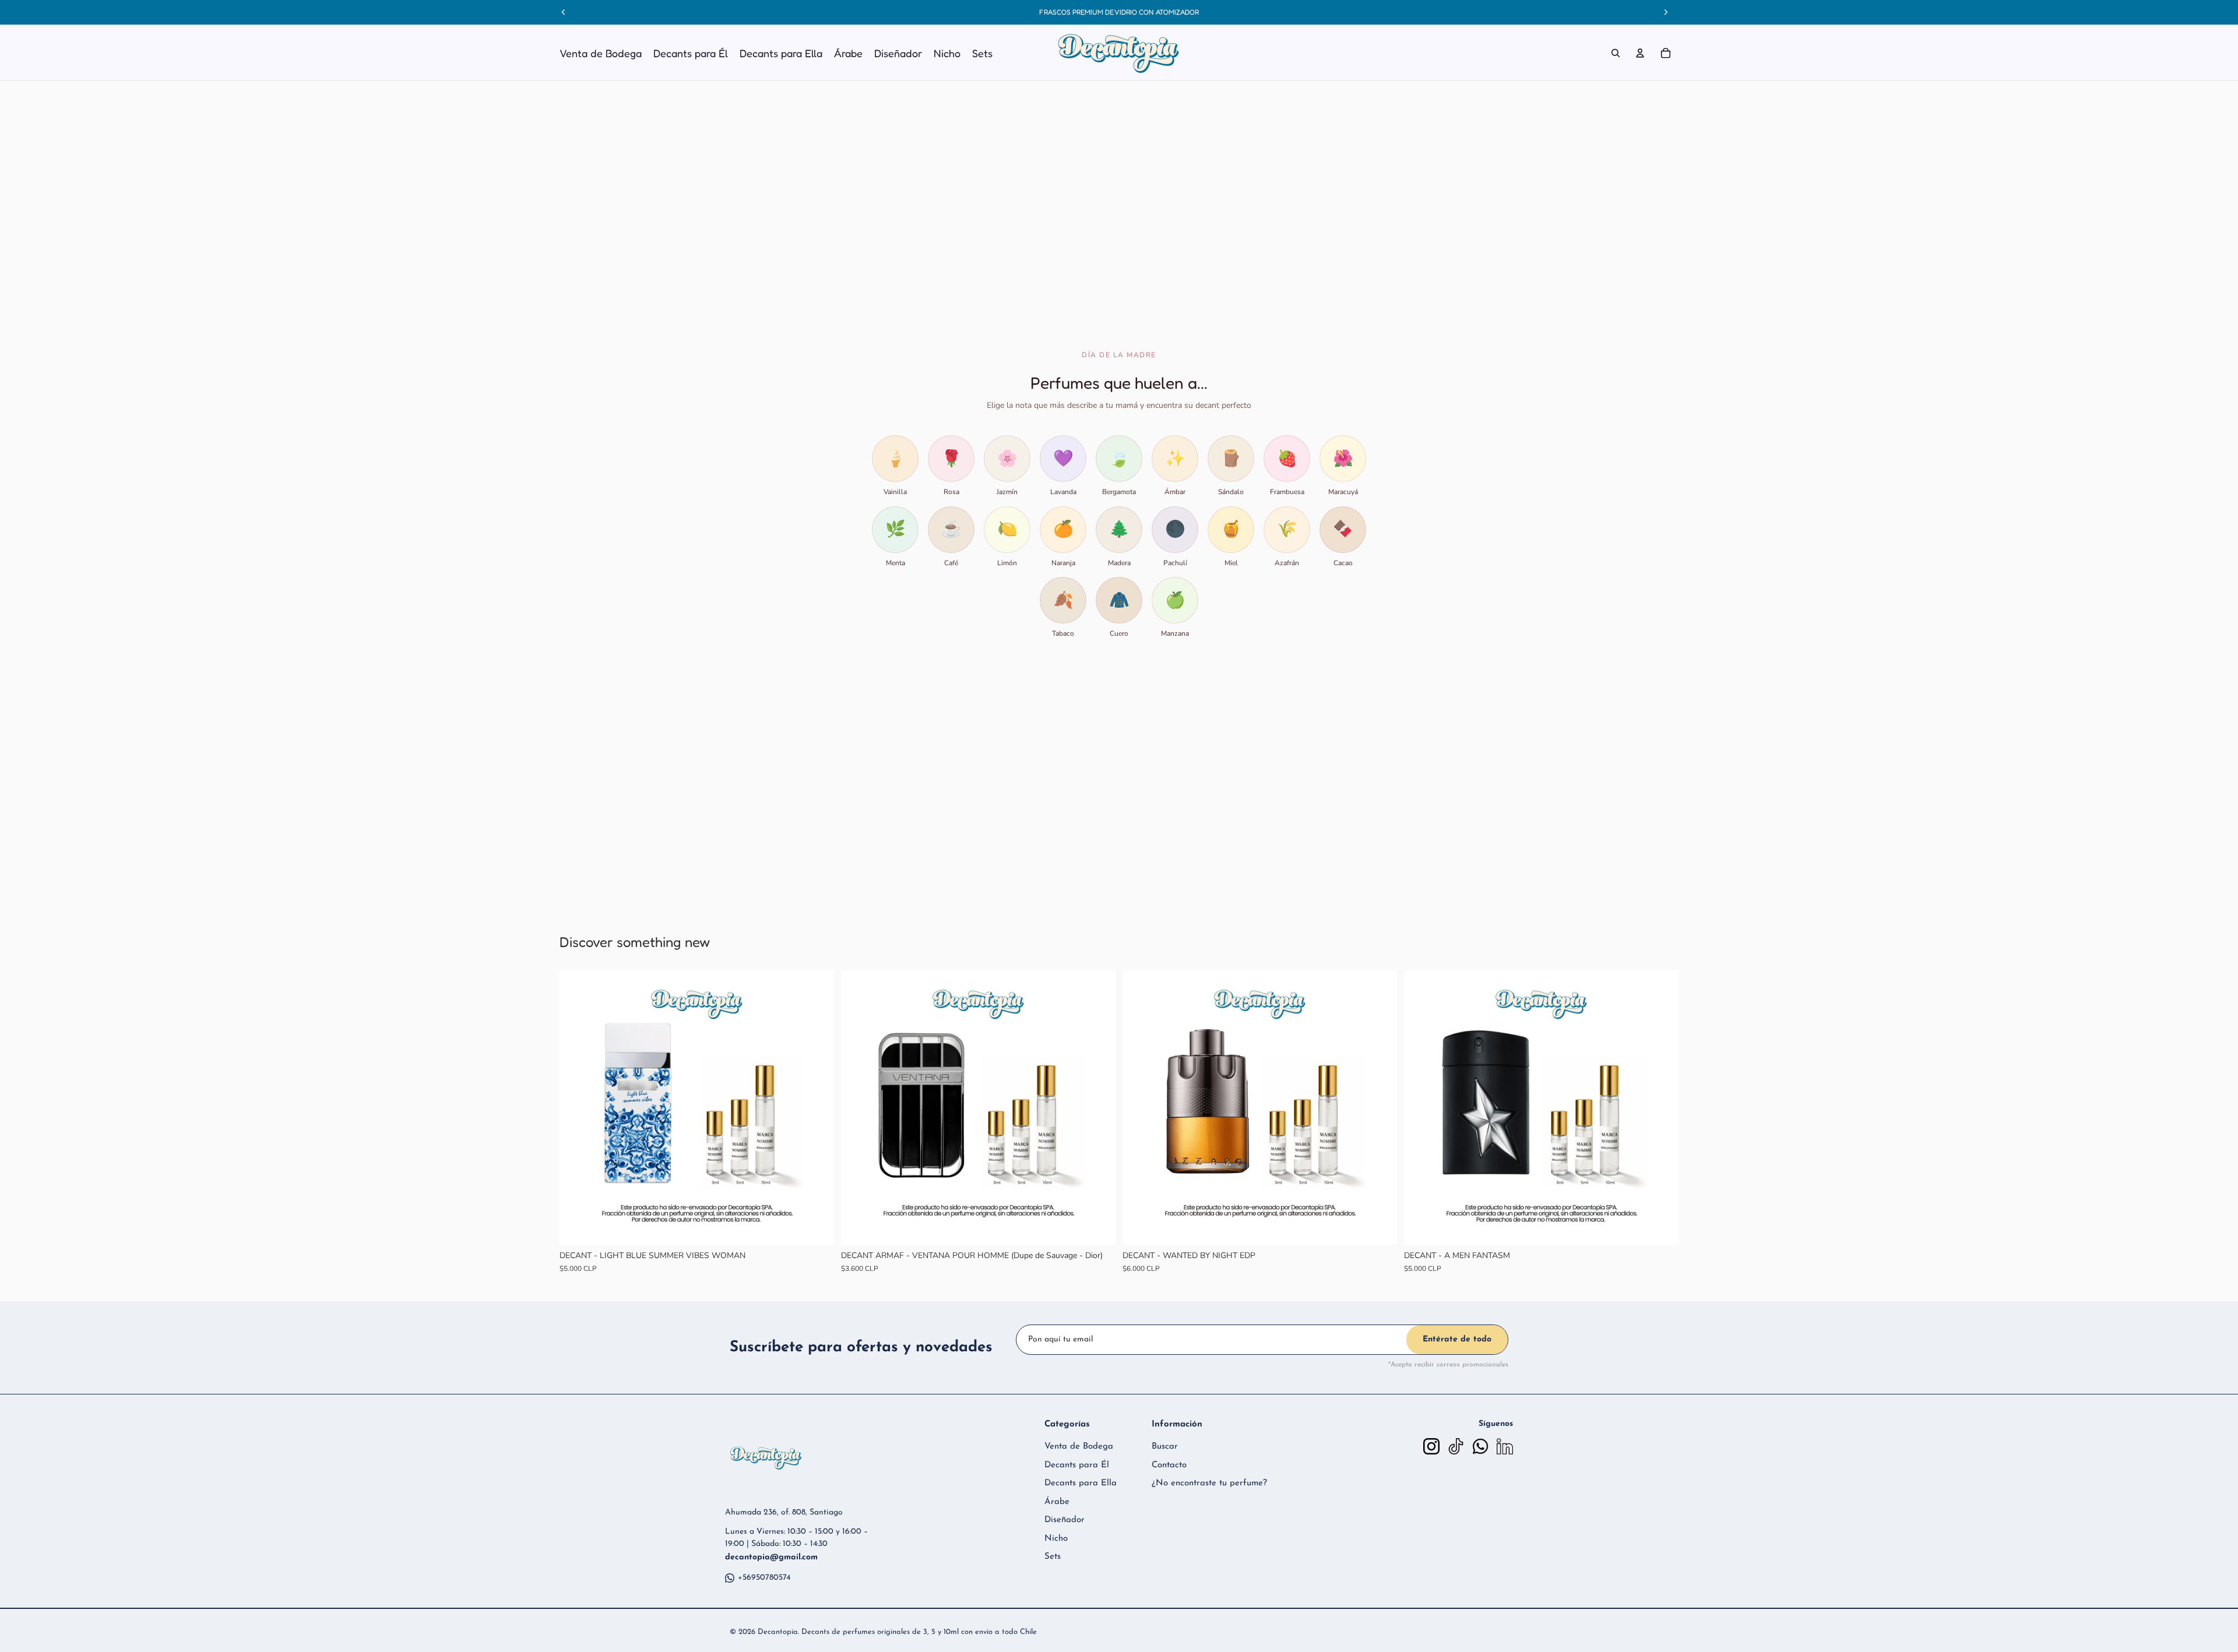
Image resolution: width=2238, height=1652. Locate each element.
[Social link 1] (1431, 1446)
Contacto (1169, 1465)
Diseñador (1065, 1520)
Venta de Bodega (1079, 1447)
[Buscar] (1616, 53)
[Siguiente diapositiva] (817, 1107)
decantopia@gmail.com (771, 1557)
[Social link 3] (1480, 1446)
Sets (1053, 1557)
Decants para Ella (1081, 1483)
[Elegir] (816, 1227)
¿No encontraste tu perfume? (1209, 1483)
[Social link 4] (1505, 1446)
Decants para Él (1077, 1465)
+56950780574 (764, 1578)
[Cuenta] (1640, 53)
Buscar (1165, 1447)
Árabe (1057, 1502)
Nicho (1056, 1539)
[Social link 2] (1456, 1446)
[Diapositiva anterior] (577, 1107)
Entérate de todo (1457, 1339)
